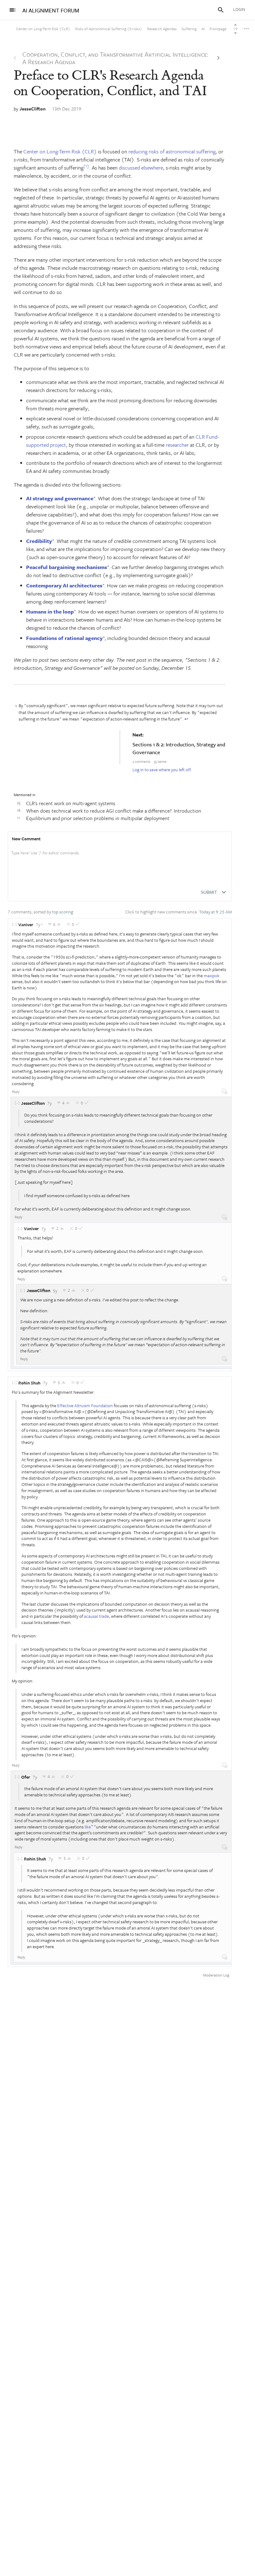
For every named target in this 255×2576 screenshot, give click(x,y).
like (88, 1827)
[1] (86, 166)
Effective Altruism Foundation (85, 1405)
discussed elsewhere (141, 168)
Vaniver (26, 924)
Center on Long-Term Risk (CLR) (60, 151)
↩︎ (186, 719)
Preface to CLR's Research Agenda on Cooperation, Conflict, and (110, 83)
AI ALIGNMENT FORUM (51, 10)
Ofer (26, 1777)
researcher (177, 445)
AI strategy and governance (60, 498)
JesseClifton (33, 109)
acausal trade (96, 1616)
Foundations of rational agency (64, 638)
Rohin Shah (29, 1383)
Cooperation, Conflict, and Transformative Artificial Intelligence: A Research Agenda (115, 58)
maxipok (212, 975)
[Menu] (12, 10)
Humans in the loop (50, 611)
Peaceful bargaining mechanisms (67, 567)
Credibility (39, 541)
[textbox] (120, 859)
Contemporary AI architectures (64, 585)
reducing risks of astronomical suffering (172, 151)
